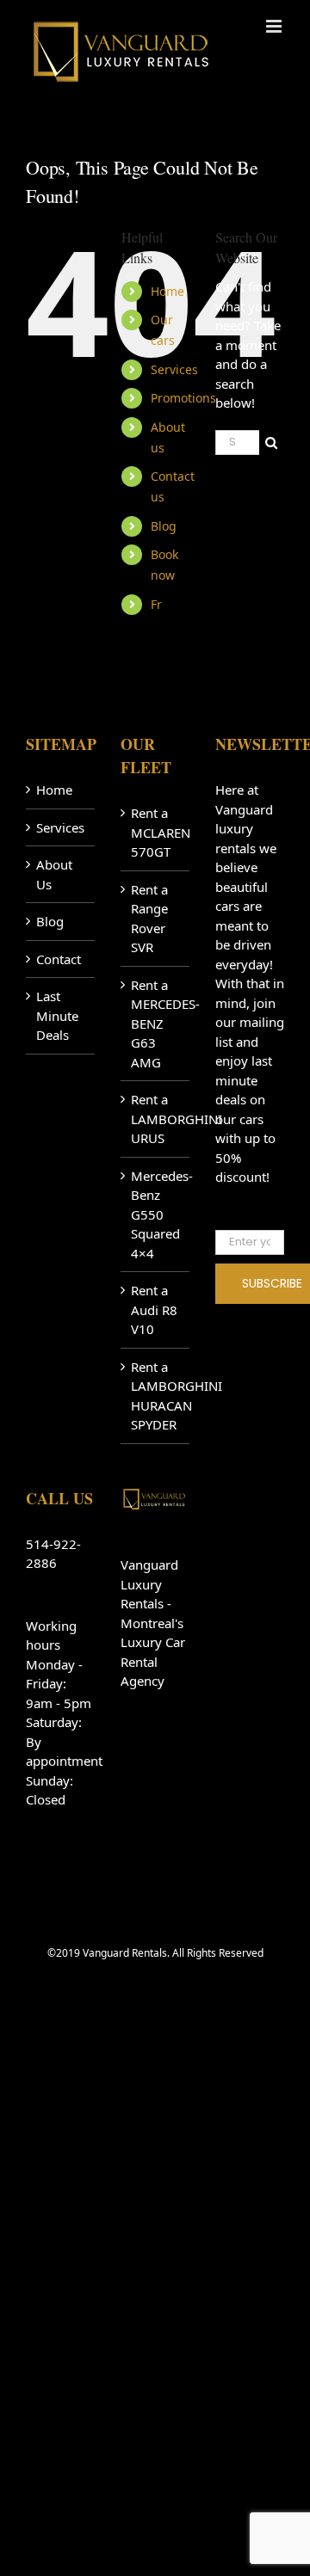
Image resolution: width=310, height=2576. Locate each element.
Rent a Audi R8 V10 (154, 1310)
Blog (164, 526)
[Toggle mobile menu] (275, 26)
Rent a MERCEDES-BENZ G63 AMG (156, 1024)
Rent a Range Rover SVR (149, 919)
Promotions (183, 398)
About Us (54, 874)
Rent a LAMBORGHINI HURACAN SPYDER (156, 1396)
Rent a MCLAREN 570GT (156, 832)
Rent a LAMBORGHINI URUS (156, 1119)
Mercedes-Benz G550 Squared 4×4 (156, 1214)
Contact (59, 959)
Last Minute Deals (57, 1015)
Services (174, 369)
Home (167, 291)
